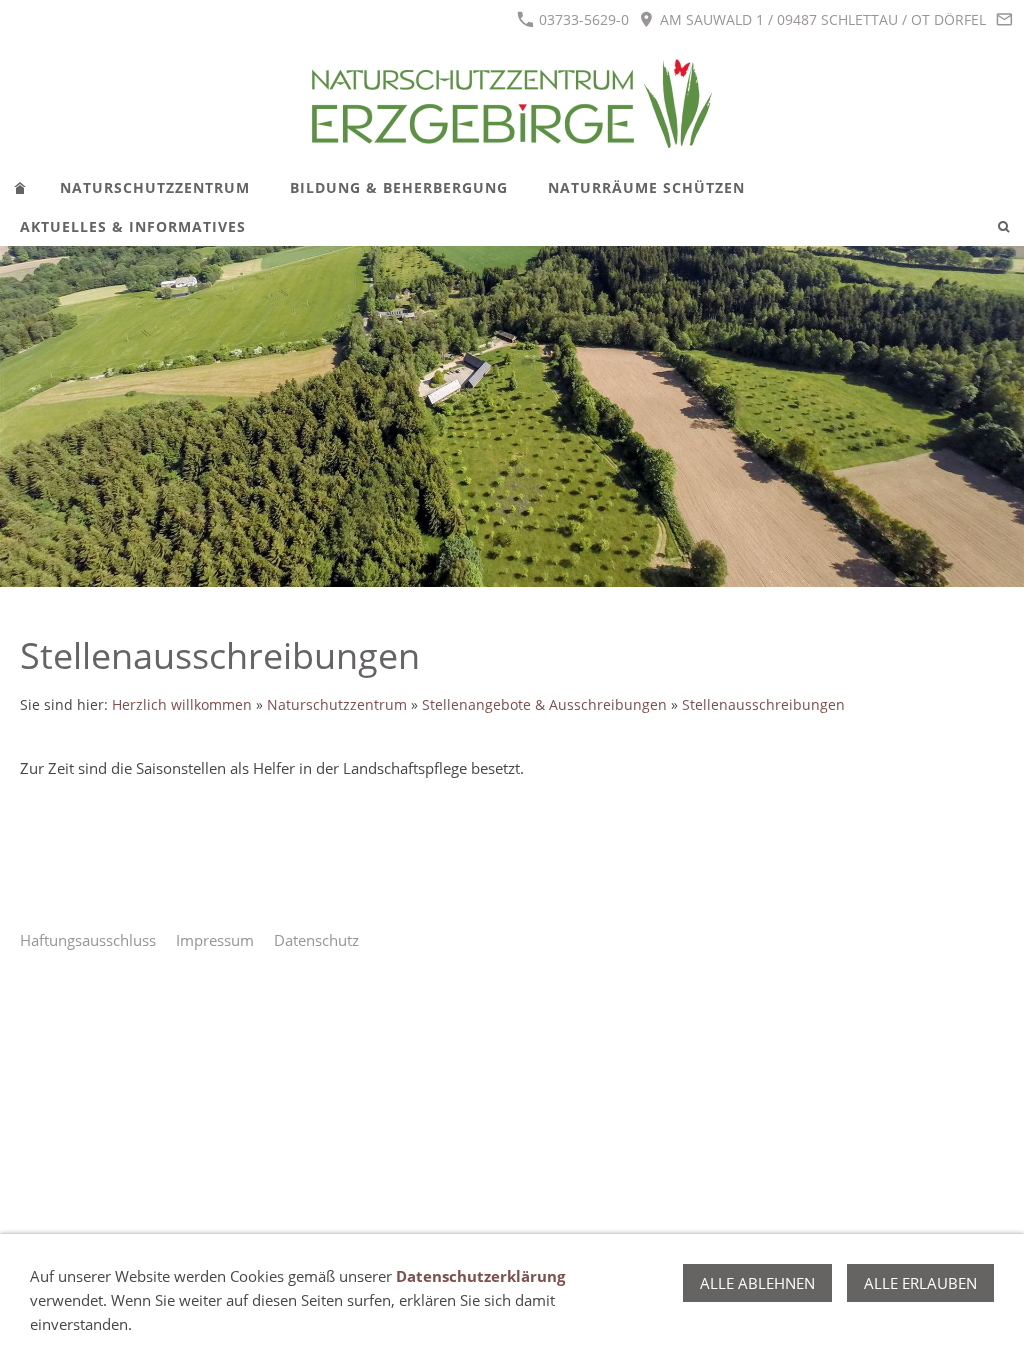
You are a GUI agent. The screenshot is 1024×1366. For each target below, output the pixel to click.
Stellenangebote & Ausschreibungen (544, 705)
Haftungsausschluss (88, 940)
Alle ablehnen (757, 1283)
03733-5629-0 (582, 19)
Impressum (215, 940)
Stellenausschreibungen (763, 705)
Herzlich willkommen (182, 705)
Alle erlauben (920, 1283)
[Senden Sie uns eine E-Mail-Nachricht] (1004, 19)
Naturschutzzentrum (337, 705)
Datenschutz (316, 940)
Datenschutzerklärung (480, 1276)
